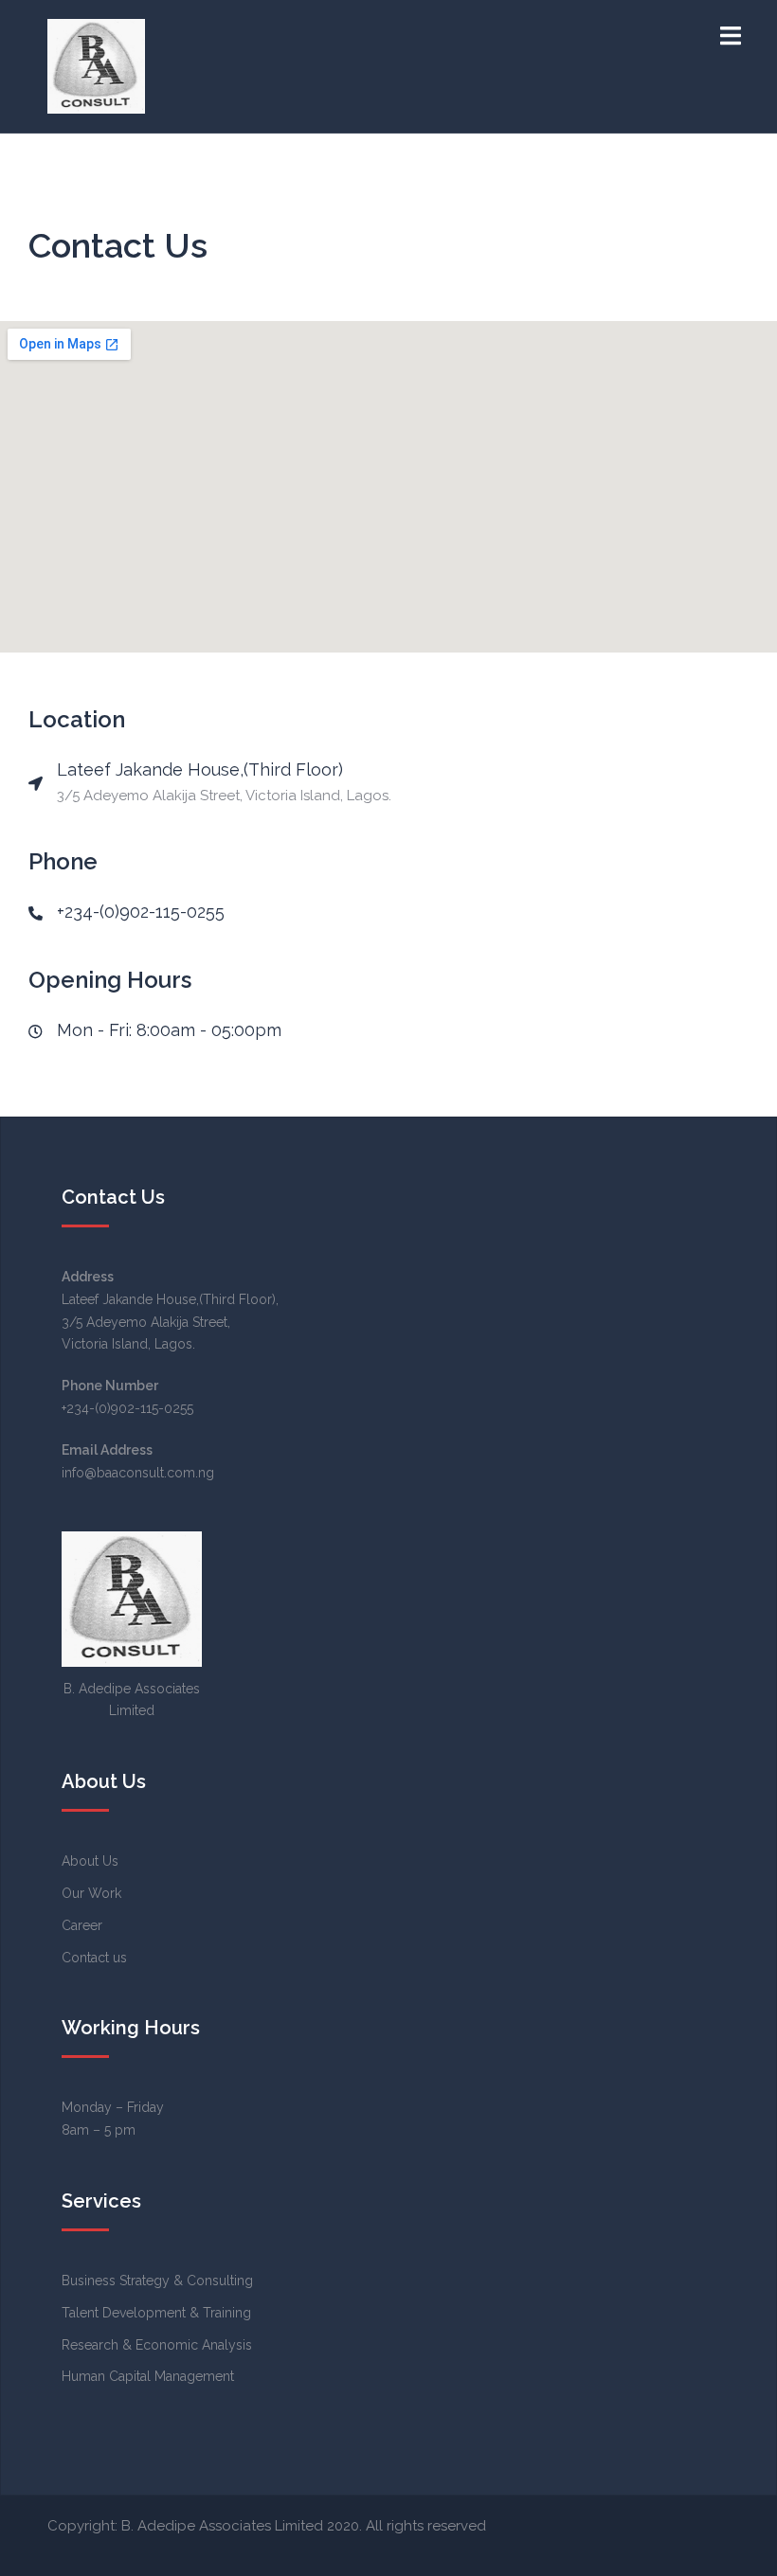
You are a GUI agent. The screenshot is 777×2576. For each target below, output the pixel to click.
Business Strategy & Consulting (157, 2281)
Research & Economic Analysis (157, 2345)
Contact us (94, 1958)
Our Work (91, 1893)
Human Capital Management (148, 2376)
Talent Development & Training (156, 2313)
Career (82, 1925)
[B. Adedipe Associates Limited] (96, 65)
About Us (90, 1861)
